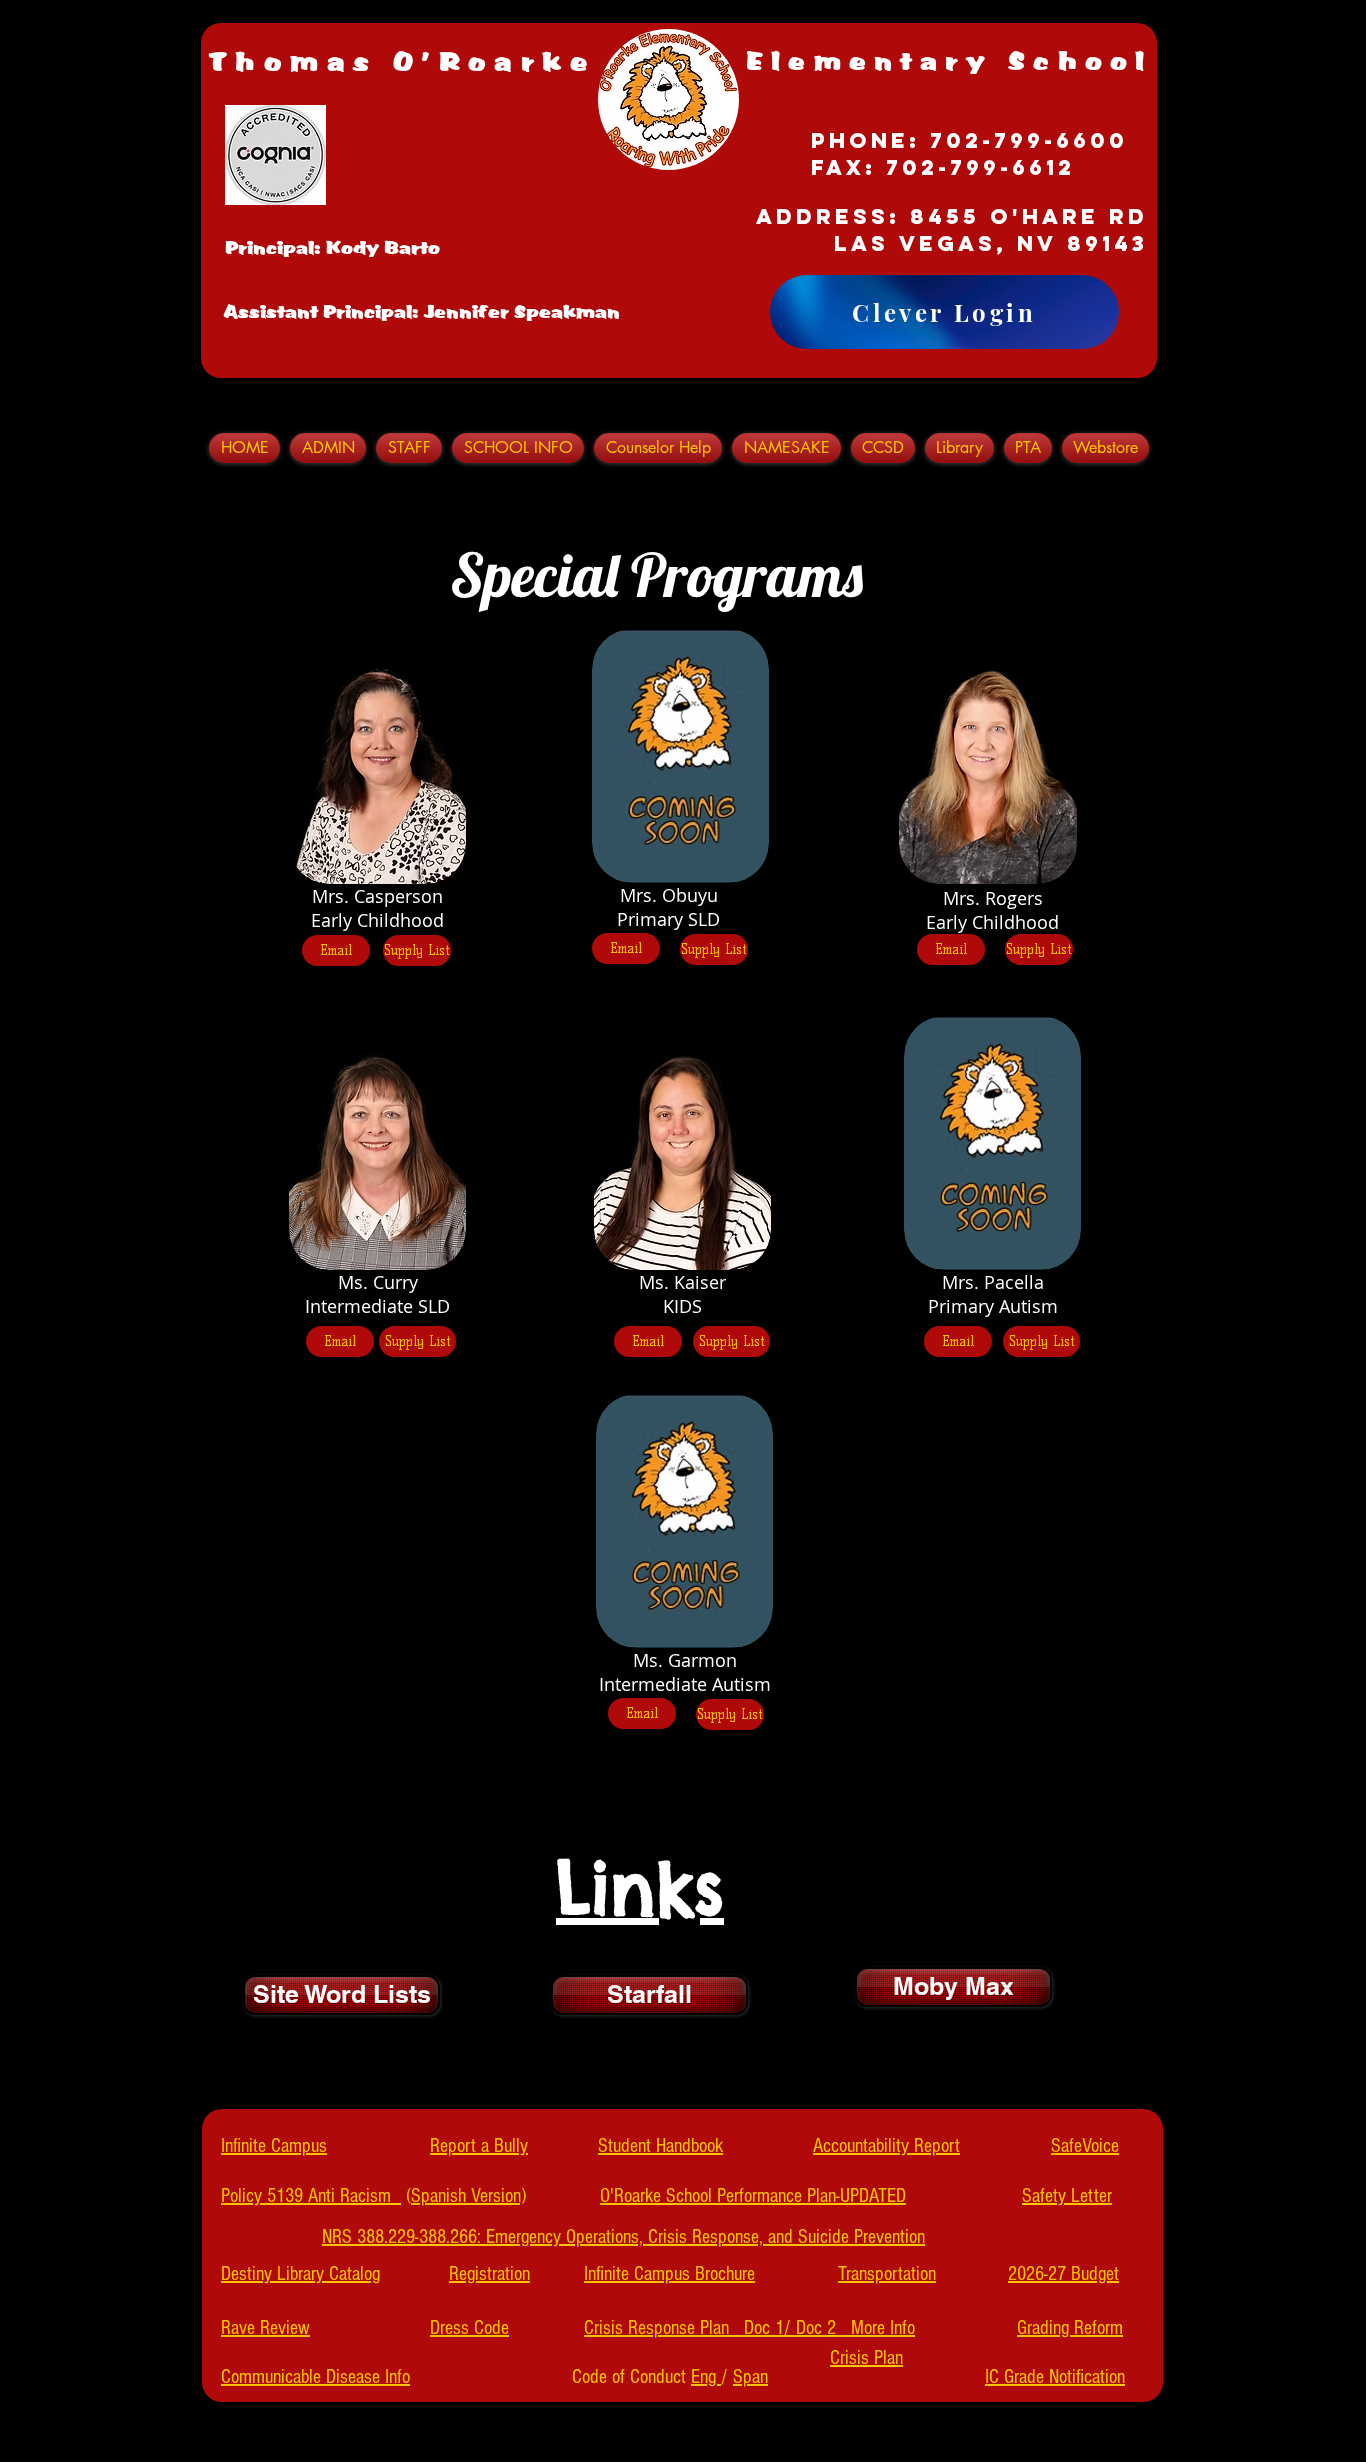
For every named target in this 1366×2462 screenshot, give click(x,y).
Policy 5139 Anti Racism (311, 2196)
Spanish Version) (468, 2196)
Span (750, 2377)
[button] (409, 448)
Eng (706, 2377)
